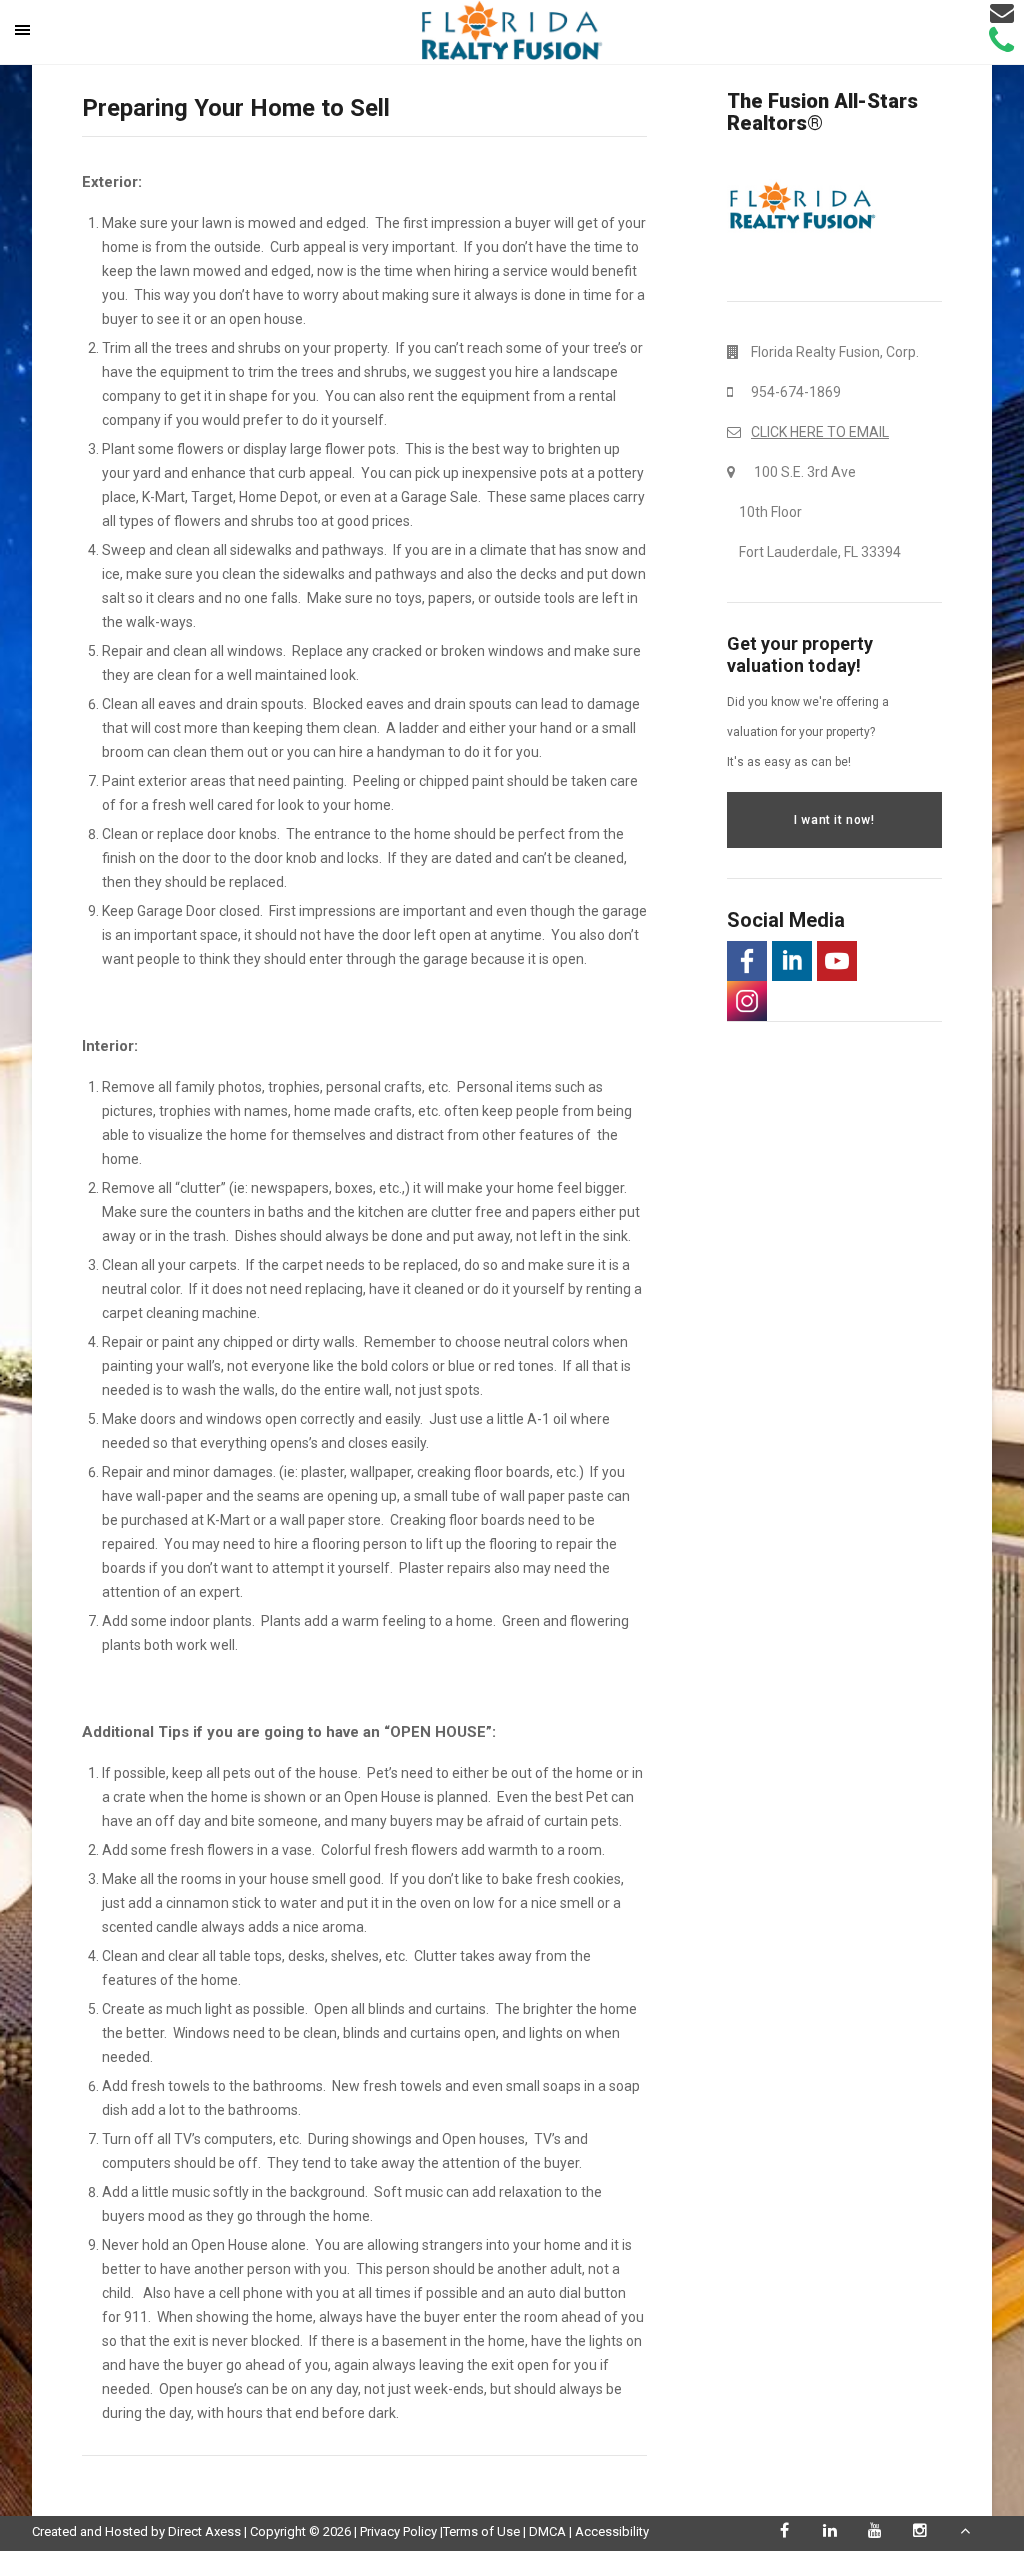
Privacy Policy (398, 2531)
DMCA (547, 2531)
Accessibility (612, 2531)
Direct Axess (204, 2531)
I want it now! (834, 820)
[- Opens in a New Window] (747, 961)
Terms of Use (481, 2531)
